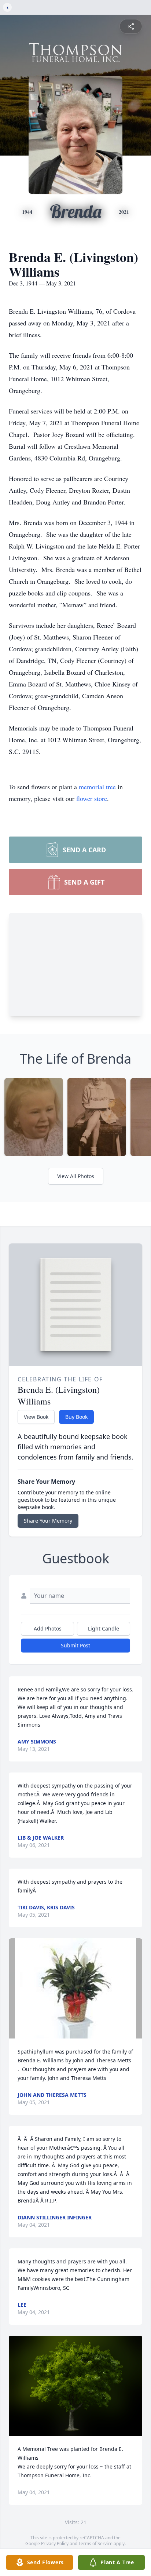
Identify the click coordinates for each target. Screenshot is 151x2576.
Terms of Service (95, 2544)
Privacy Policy (55, 2544)
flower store (92, 798)
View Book (36, 1417)
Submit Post (75, 1645)
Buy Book (76, 1417)
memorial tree (97, 787)
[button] (76, 1988)
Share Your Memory (48, 1521)
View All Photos (76, 1176)
